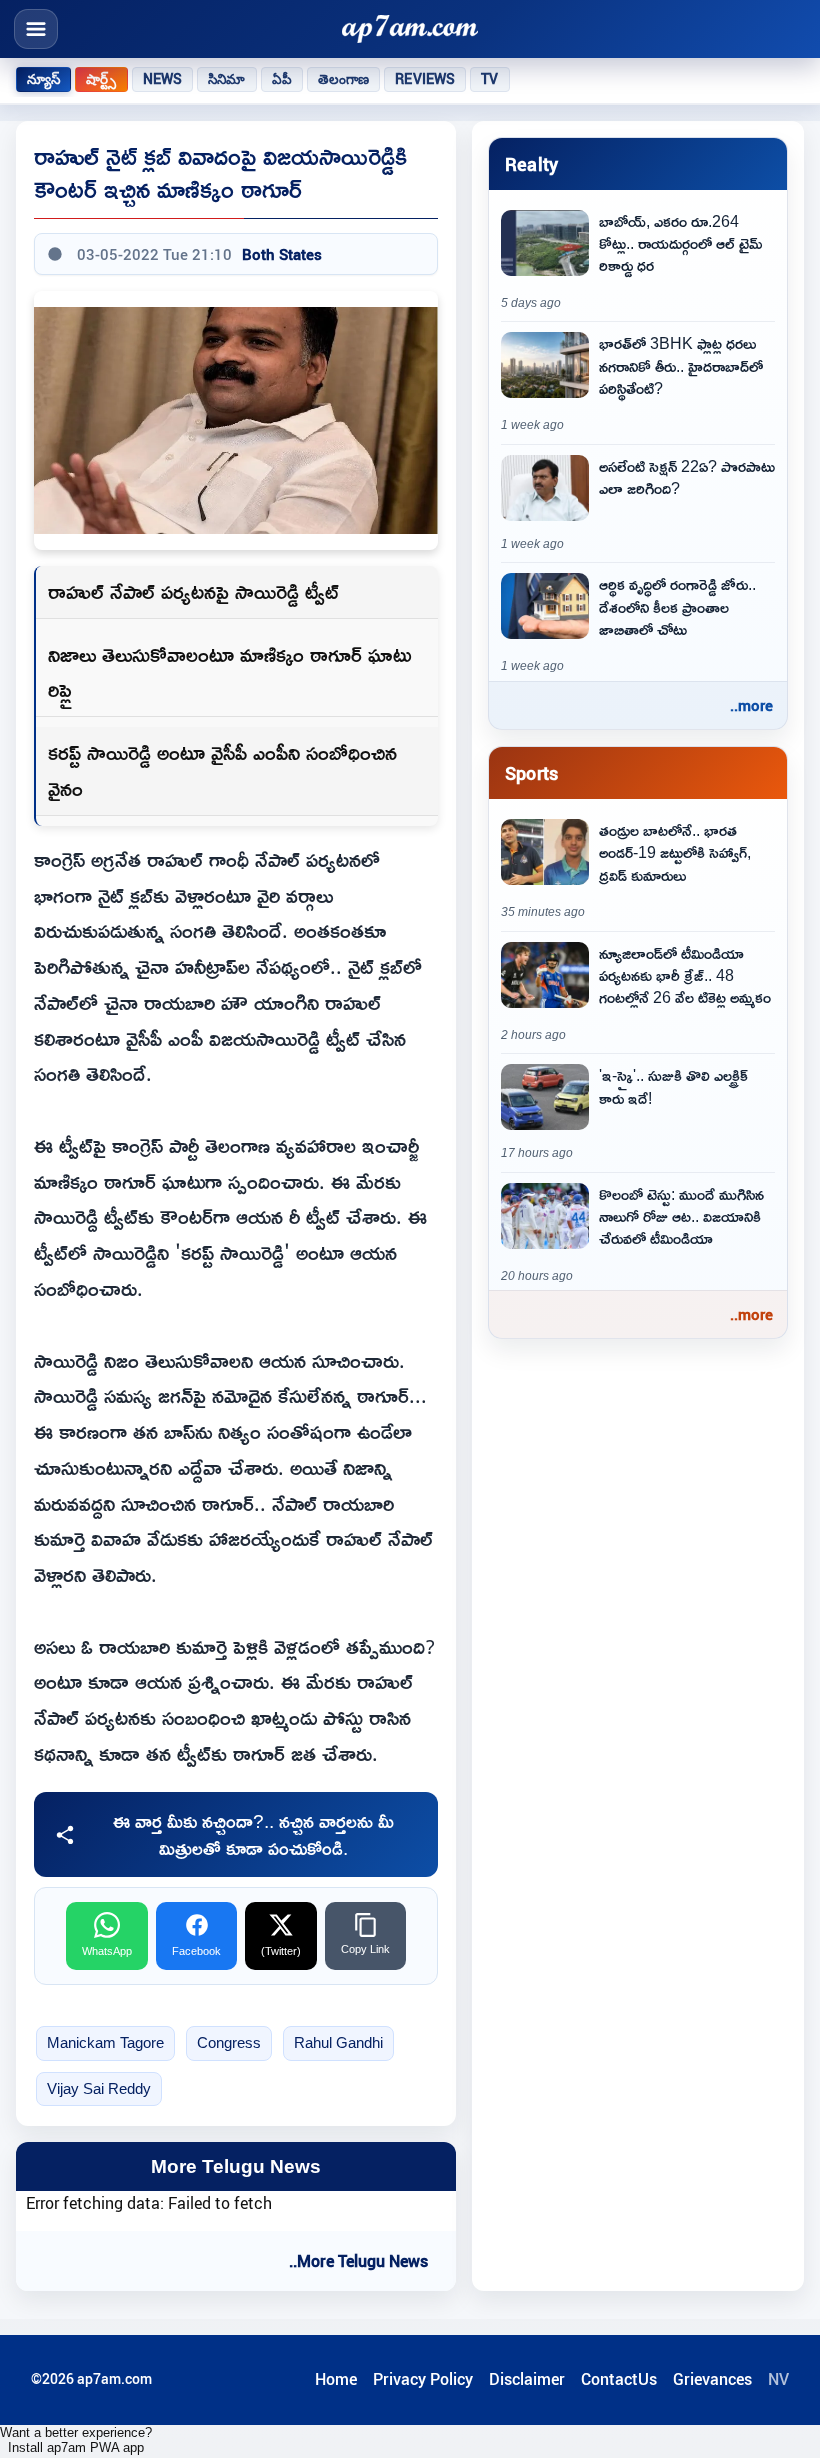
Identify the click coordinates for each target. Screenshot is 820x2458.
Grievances (712, 2379)
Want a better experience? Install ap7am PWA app (76, 2440)
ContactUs (619, 2379)
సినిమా (226, 79)
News (163, 79)
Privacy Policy (423, 2379)
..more (751, 705)
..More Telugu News (358, 2261)
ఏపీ (282, 79)
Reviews (425, 79)
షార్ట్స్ (101, 79)
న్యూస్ (43, 79)
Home (336, 2379)
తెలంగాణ (344, 79)
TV (489, 79)
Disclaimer (527, 2379)
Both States (282, 254)
